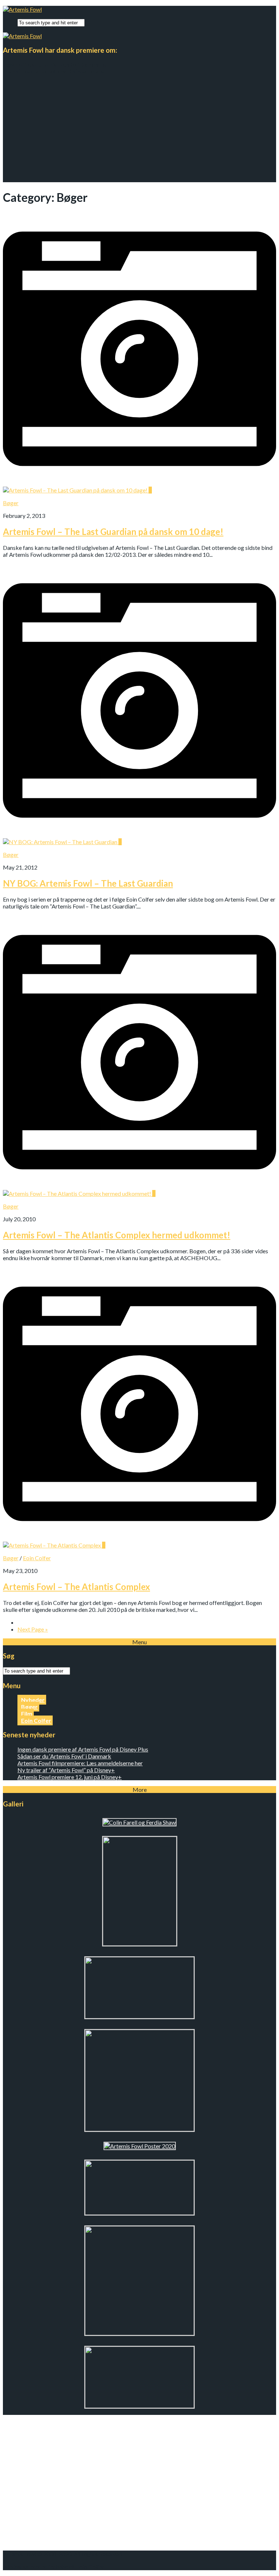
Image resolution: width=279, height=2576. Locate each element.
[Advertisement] (139, 131)
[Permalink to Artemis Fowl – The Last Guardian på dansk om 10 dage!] (139, 487)
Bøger (11, 503)
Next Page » (33, 1629)
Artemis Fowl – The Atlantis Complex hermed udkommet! (117, 1235)
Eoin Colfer (37, 1558)
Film (27, 1714)
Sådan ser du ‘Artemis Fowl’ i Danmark (64, 1756)
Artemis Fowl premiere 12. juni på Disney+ (70, 1777)
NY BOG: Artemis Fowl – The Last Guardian (88, 883)
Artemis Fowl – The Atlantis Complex (76, 1587)
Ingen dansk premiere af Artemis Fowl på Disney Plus (83, 1749)
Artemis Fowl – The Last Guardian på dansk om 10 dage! (113, 532)
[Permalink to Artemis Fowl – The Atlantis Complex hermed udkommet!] (139, 1190)
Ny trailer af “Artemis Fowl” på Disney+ (66, 1770)
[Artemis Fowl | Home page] (22, 9)
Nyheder (33, 1700)
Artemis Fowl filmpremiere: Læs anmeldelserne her (80, 1763)
